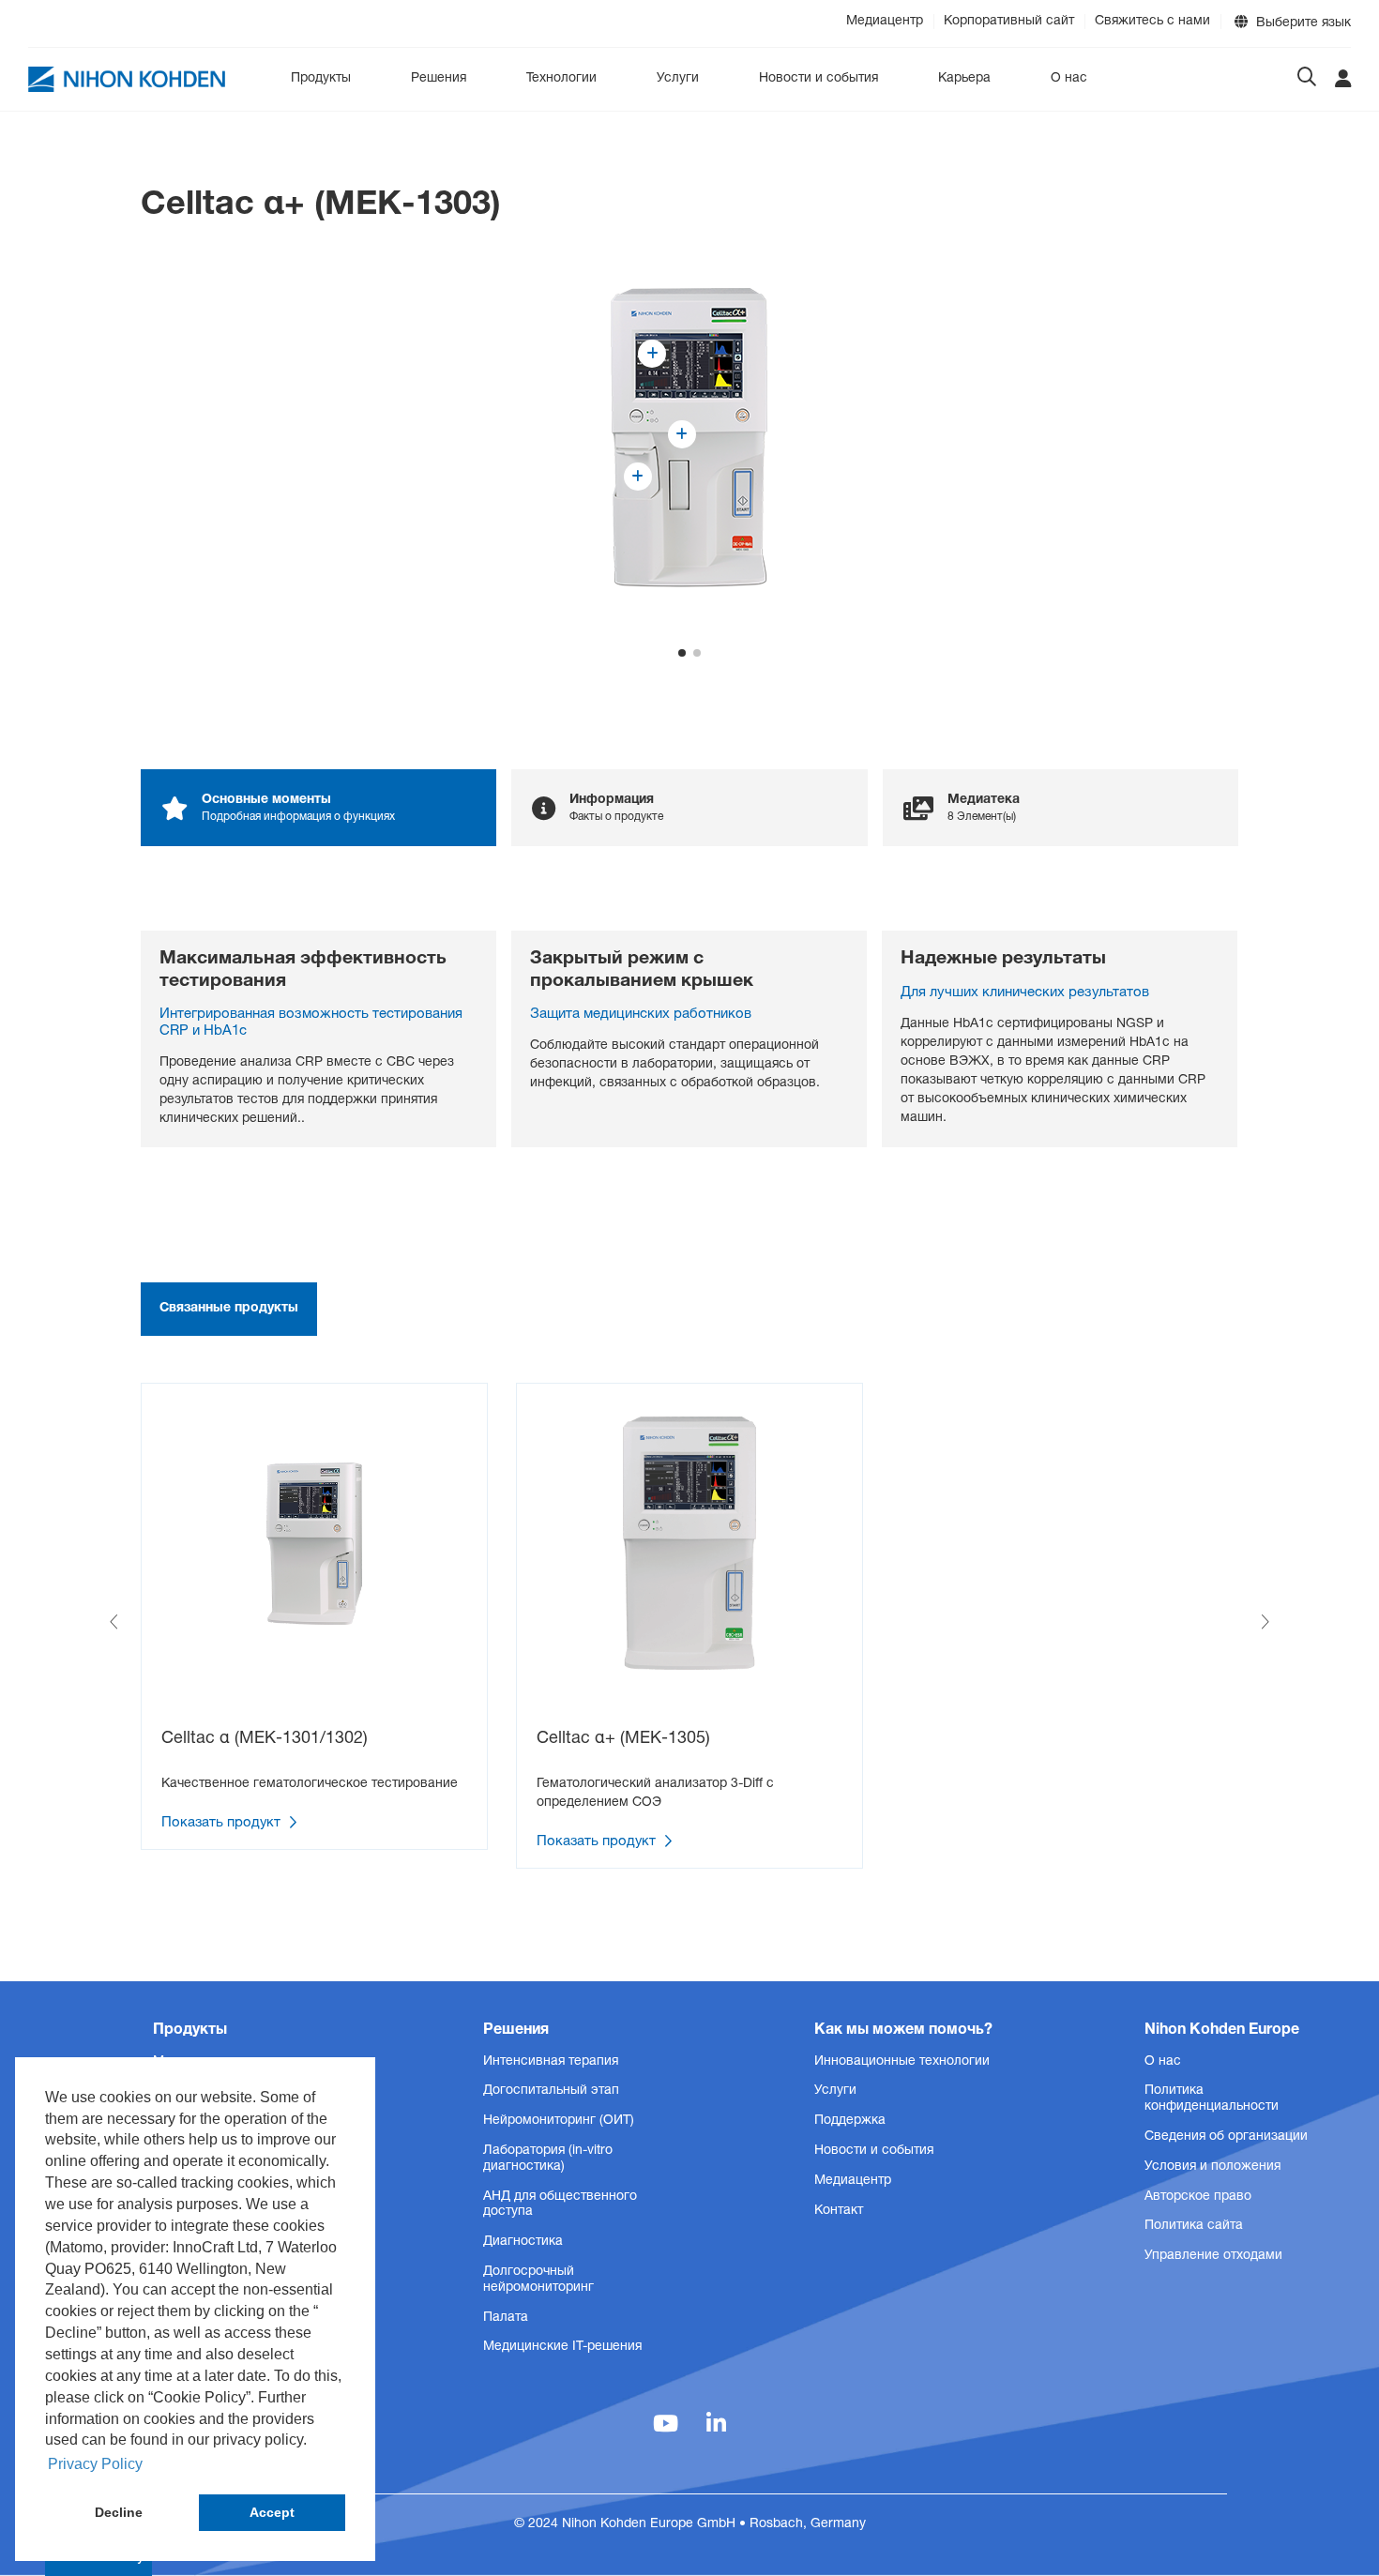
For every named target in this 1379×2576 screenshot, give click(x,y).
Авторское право (1198, 2197)
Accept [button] (272, 2512)
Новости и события (818, 79)
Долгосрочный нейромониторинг (538, 2280)
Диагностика (523, 2242)
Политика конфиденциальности (1212, 2099)
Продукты (321, 79)
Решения (439, 79)
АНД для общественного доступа (560, 2205)
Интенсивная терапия (551, 2062)
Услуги (678, 79)
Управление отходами (1213, 2256)
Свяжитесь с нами (1152, 22)
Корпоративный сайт (1009, 22)
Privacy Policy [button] (95, 2464)
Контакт (839, 2211)
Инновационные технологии (902, 2062)
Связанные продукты (229, 1309)
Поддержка (850, 2121)
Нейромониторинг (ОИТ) (559, 2121)
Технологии (561, 79)
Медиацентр (885, 22)
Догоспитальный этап (551, 2091)
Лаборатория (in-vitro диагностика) (548, 2159)
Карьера (964, 79)
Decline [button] (119, 2512)
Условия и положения (1212, 2167)
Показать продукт (223, 1823)
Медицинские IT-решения (562, 2347)
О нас (1069, 79)
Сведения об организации (1226, 2137)
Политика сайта (1194, 2226)
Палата (506, 2318)
